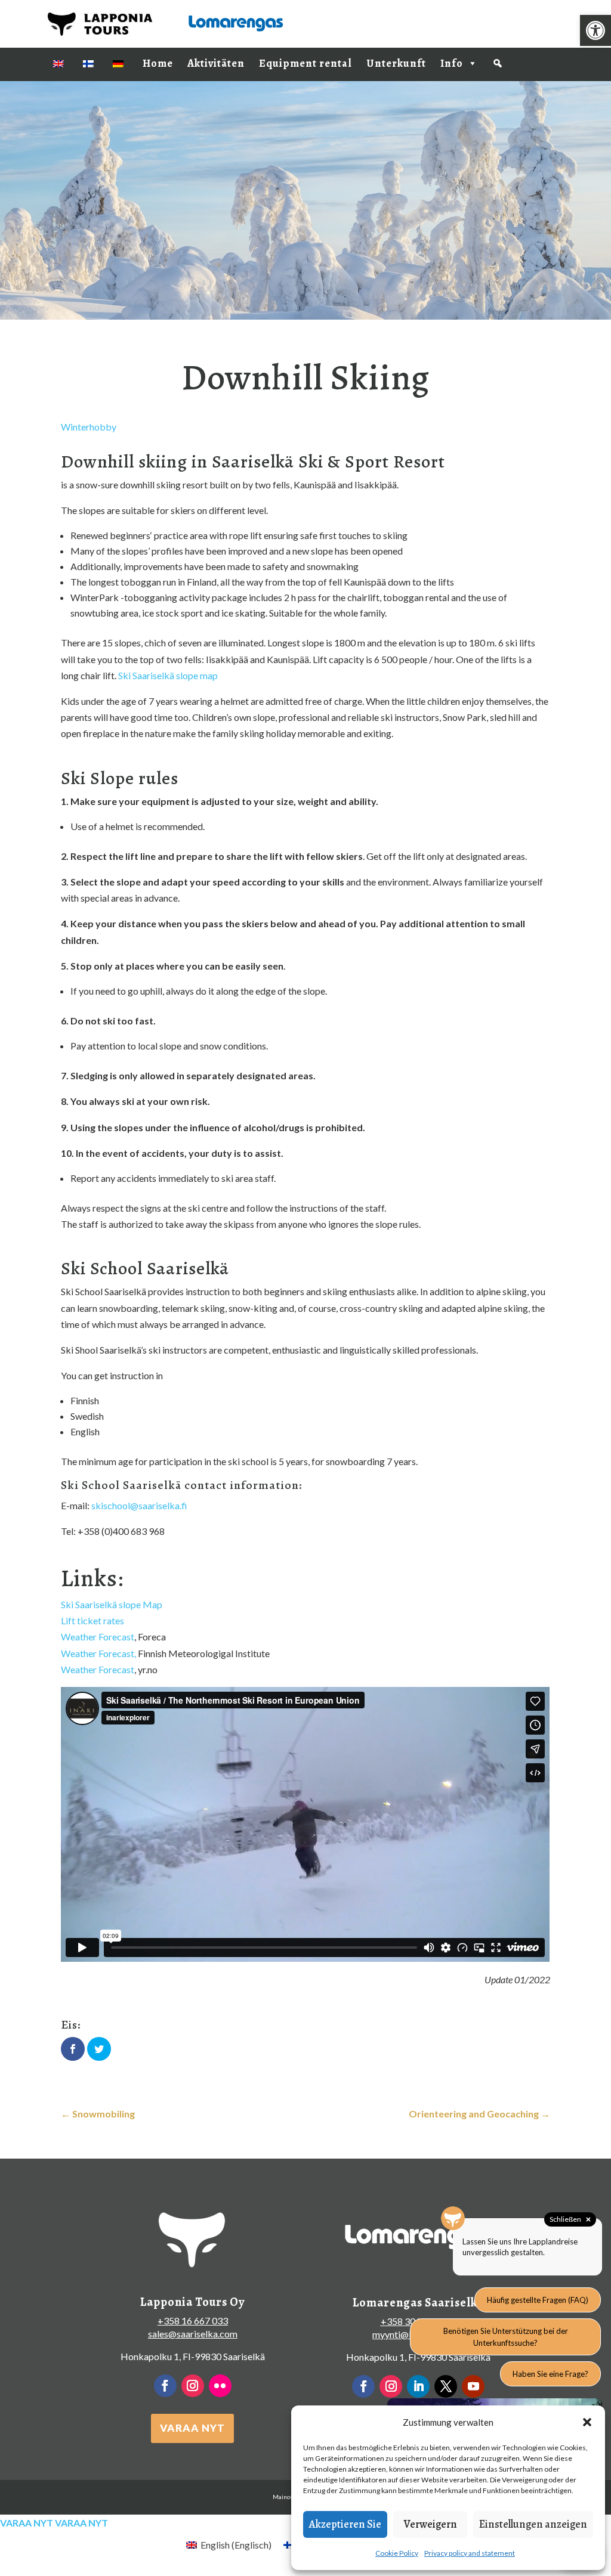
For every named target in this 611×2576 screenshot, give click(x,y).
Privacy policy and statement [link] (470, 2553)
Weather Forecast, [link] (98, 1653)
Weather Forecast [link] (98, 1637)
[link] (595, 30)
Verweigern (431, 2524)
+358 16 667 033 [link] (193, 2320)
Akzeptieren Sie (345, 2524)
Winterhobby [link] (89, 427)
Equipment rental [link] (305, 63)
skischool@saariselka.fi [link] (139, 1505)
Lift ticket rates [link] (92, 1620)
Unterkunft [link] (396, 63)
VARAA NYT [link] (192, 2428)
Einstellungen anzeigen (533, 2524)
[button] (587, 2422)
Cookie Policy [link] (397, 2553)
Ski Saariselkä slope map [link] (168, 675)
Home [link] (158, 63)
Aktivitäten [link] (216, 63)
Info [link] (452, 63)
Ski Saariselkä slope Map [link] (112, 1604)
